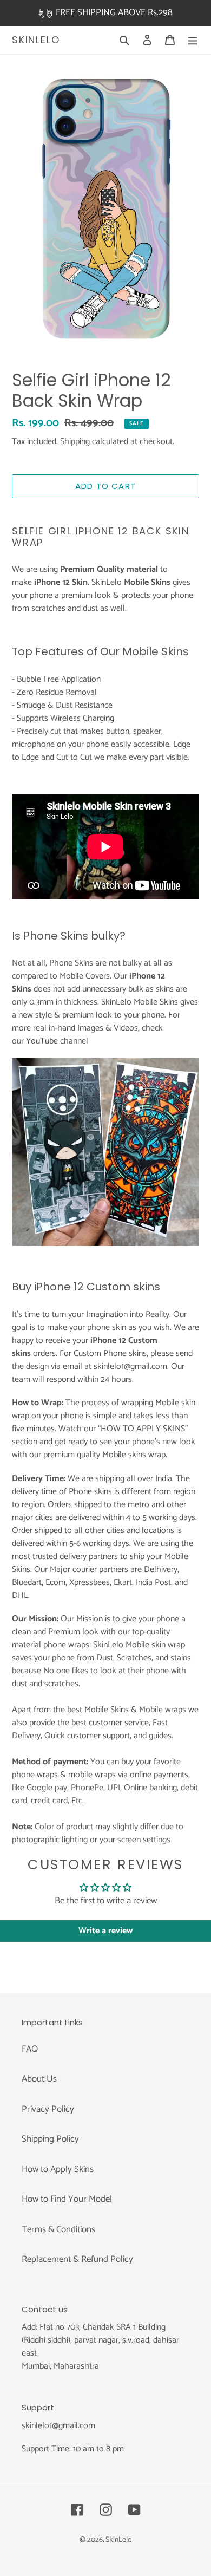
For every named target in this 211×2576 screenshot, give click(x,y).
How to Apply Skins (58, 2169)
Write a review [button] (105, 1931)
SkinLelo (36, 40)
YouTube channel (57, 1041)
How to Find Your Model (67, 2199)
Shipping (75, 442)
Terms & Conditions (58, 2229)
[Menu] (193, 40)
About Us (39, 2079)
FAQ (30, 2049)
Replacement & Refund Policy (77, 2259)
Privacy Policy (48, 2109)
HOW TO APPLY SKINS (143, 1429)
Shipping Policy (50, 2139)
